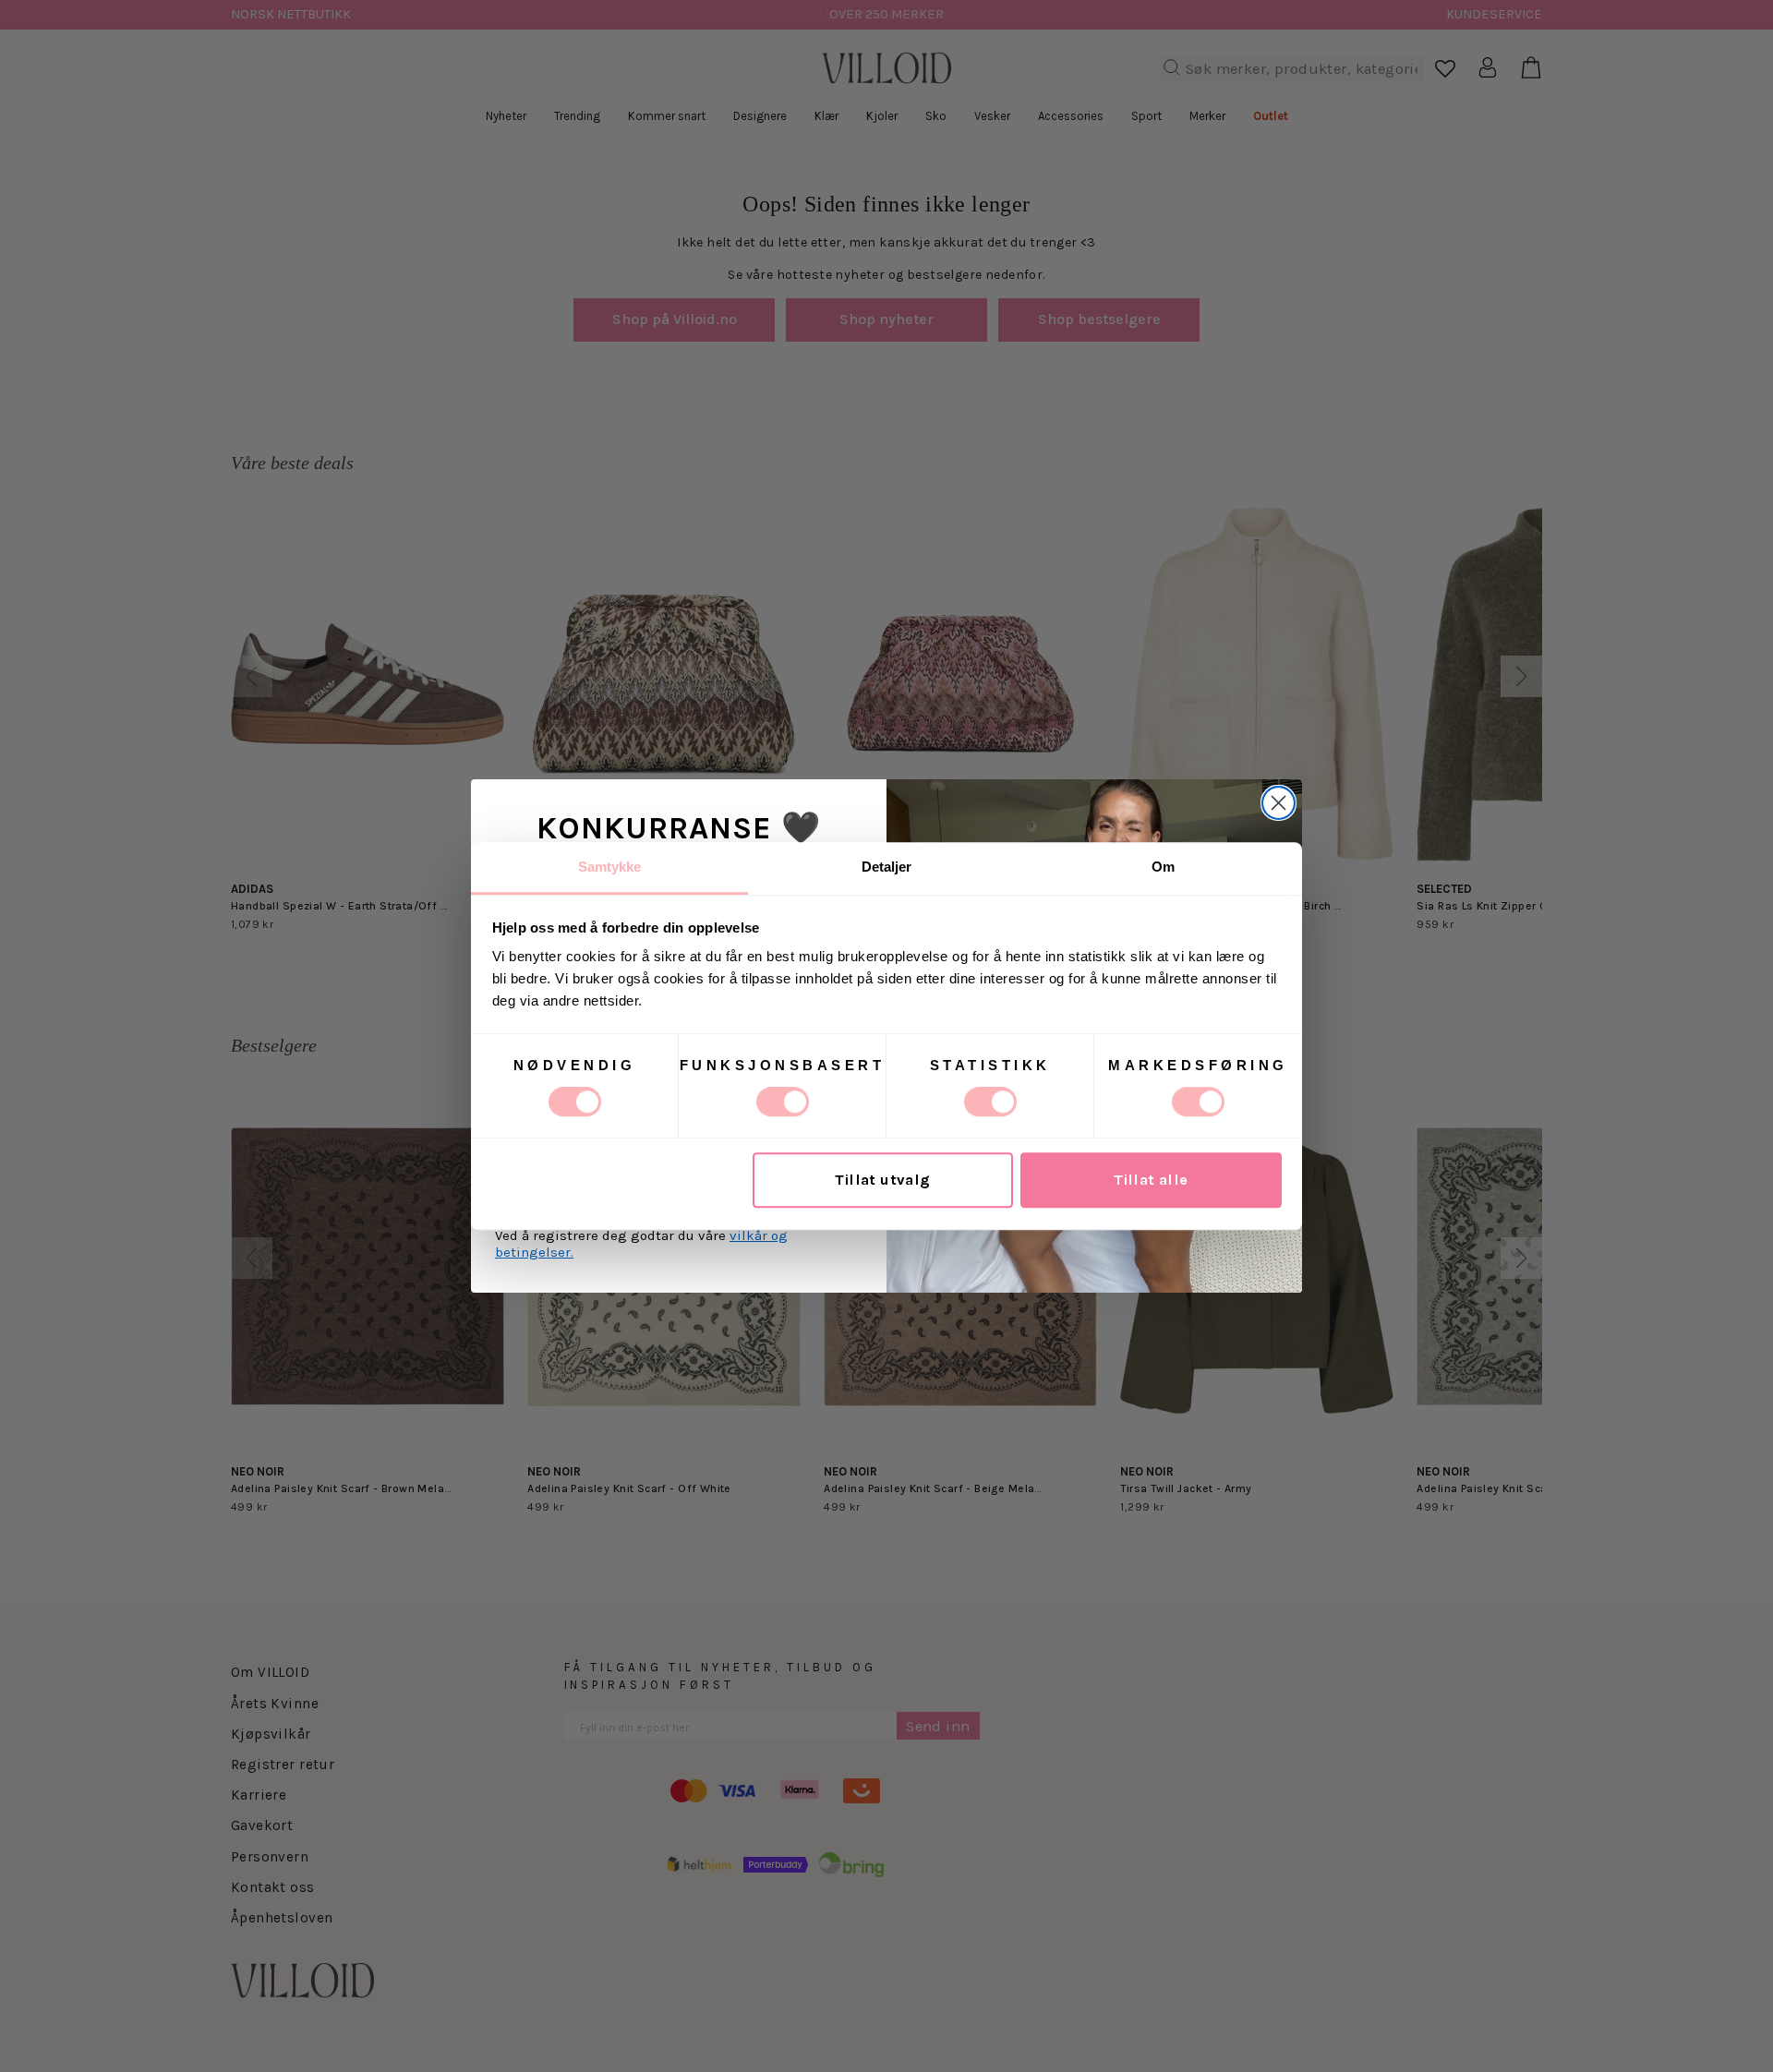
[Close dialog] (1278, 803)
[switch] (783, 1102)
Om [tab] (1163, 867)
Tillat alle (1151, 1181)
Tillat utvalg (882, 1181)
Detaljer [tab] (887, 867)
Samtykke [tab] (610, 867)
